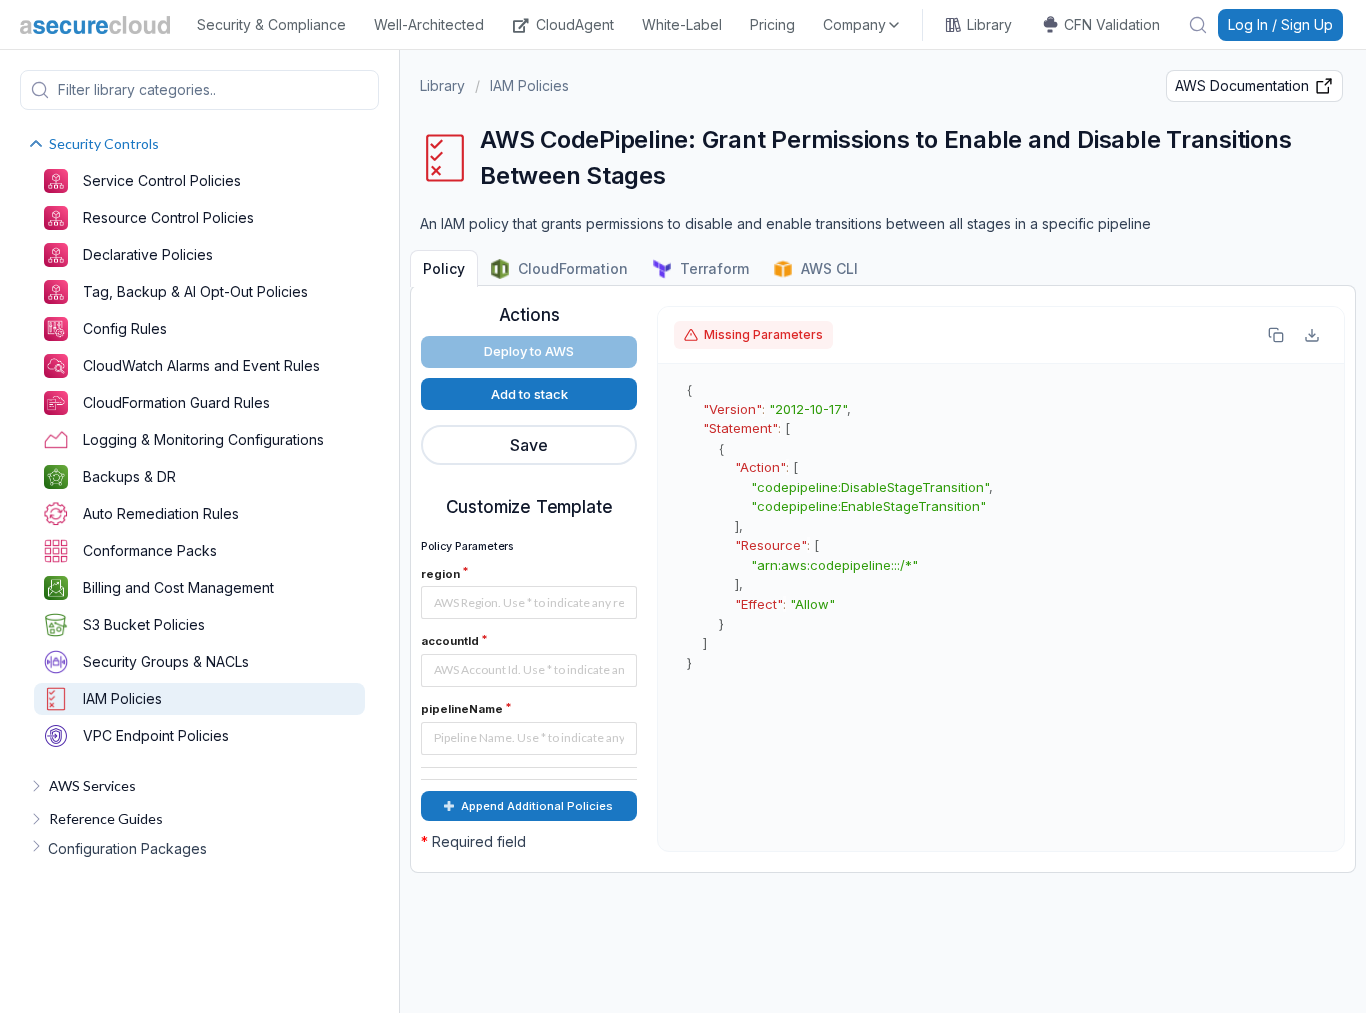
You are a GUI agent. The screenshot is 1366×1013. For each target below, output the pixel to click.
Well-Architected (429, 24)
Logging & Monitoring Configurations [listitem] (203, 439)
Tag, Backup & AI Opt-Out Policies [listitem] (195, 291)
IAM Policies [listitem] (122, 698)
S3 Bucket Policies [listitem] (144, 624)
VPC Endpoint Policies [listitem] (156, 735)
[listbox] (862, 25)
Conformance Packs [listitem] (150, 550)
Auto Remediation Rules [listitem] (161, 513)
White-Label (682, 24)
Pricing (772, 24)
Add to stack (529, 394)
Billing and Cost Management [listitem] (178, 587)
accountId (450, 641)
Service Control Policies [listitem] (162, 180)
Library (989, 24)
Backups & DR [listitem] (129, 476)
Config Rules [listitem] (125, 328)
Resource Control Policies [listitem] (168, 217)
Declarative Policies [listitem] (148, 254)
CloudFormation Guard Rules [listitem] (176, 402)
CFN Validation (1112, 24)
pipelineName (462, 709)
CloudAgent (575, 24)
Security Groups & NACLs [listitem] (166, 661)
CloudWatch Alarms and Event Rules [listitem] (201, 365)
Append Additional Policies (537, 806)
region (440, 574)
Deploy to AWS (529, 351)
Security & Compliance (271, 24)
